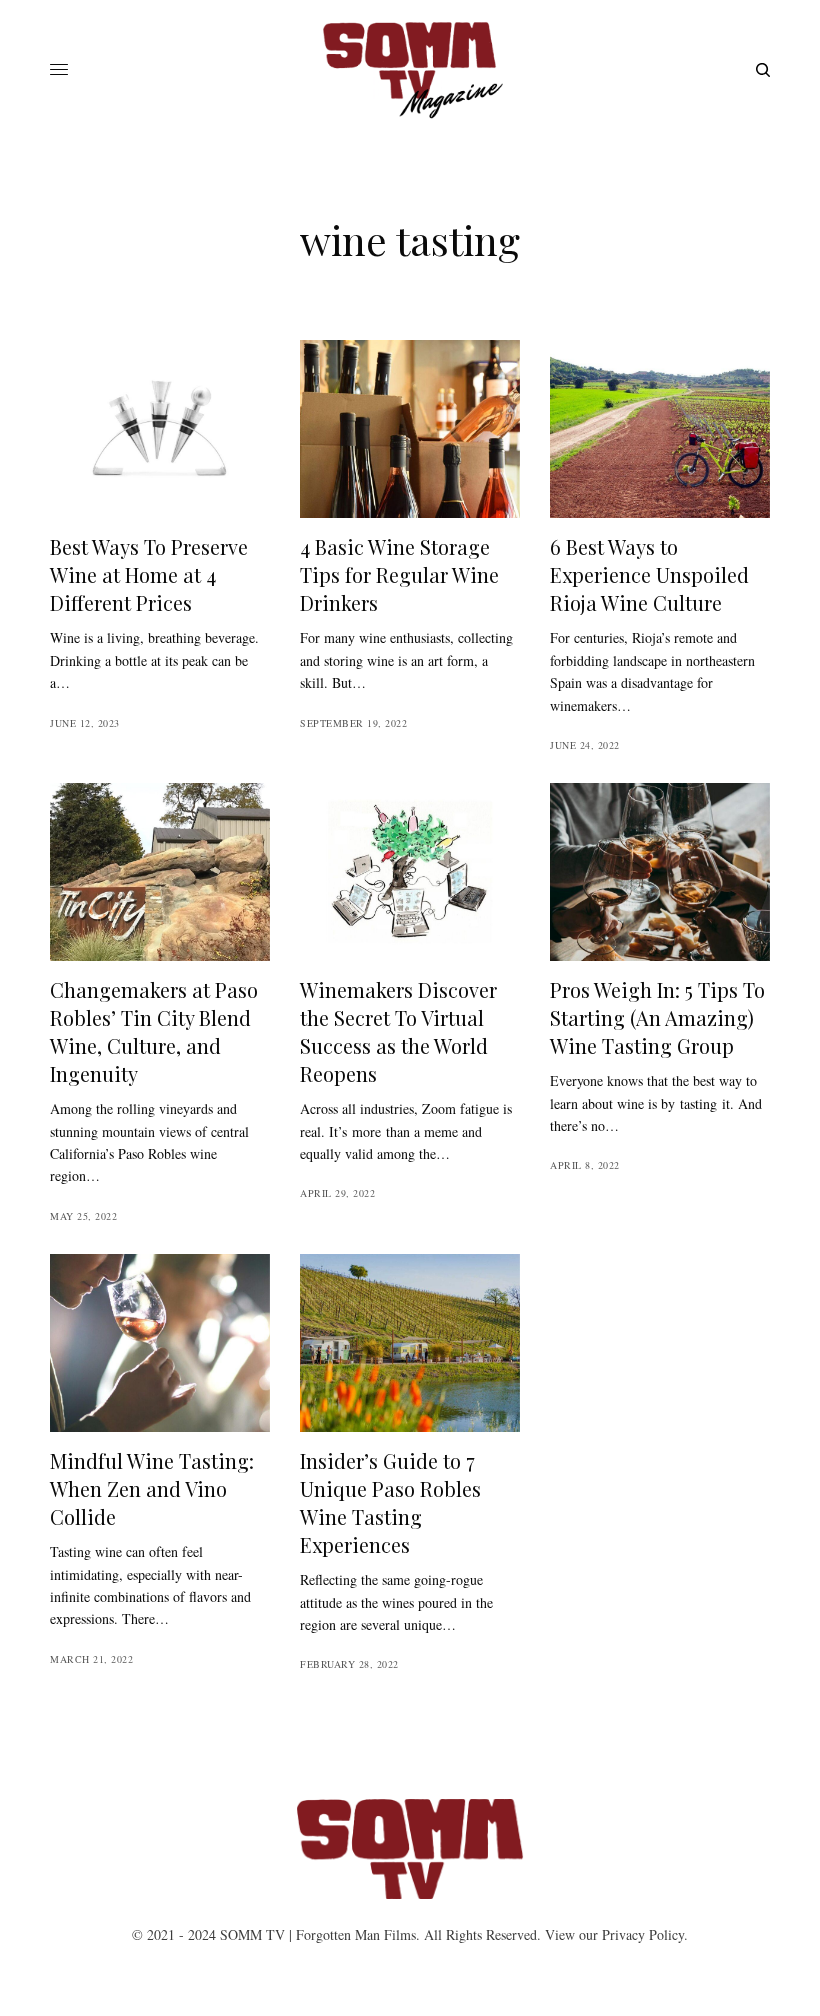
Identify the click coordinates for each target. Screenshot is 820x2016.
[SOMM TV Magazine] (410, 70)
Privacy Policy (643, 1934)
